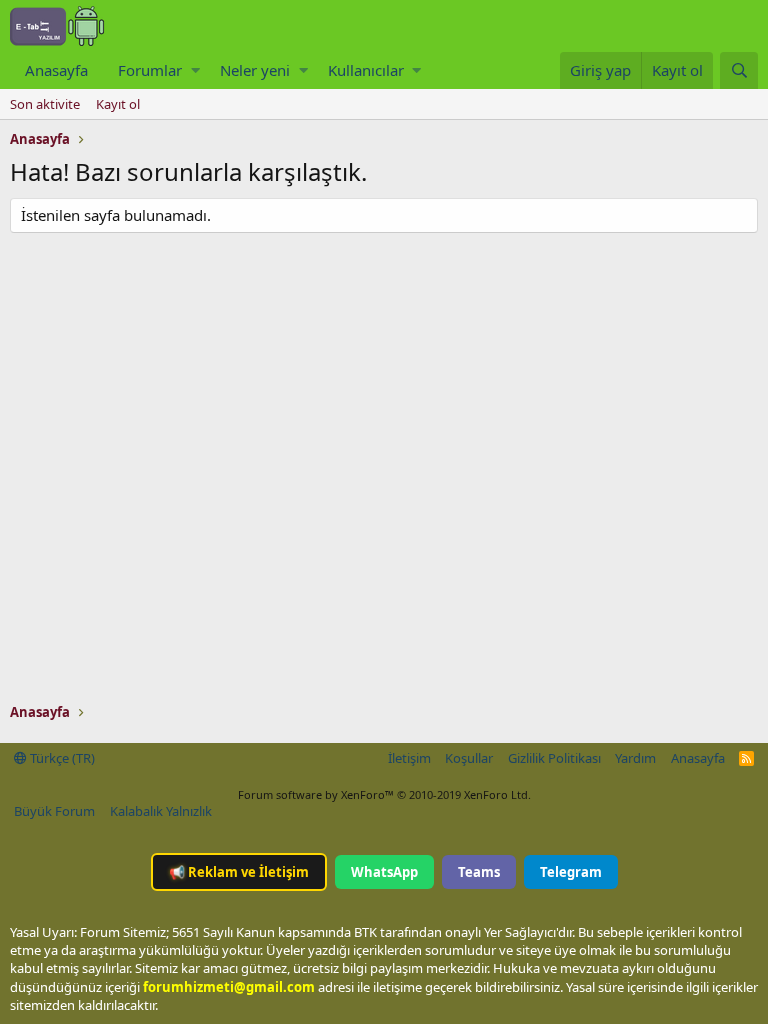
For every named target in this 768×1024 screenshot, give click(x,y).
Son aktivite (45, 104)
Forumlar (150, 70)
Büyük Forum (54, 811)
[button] (195, 70)
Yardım (635, 758)
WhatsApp (384, 872)
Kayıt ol (118, 104)
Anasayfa (56, 70)
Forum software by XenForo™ (384, 794)
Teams (479, 872)
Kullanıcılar (366, 70)
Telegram (571, 872)
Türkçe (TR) (61, 758)
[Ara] (739, 70)
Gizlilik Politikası (554, 758)
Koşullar (469, 758)
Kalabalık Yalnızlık (161, 811)
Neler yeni (255, 70)
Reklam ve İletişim (239, 872)
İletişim (409, 758)
